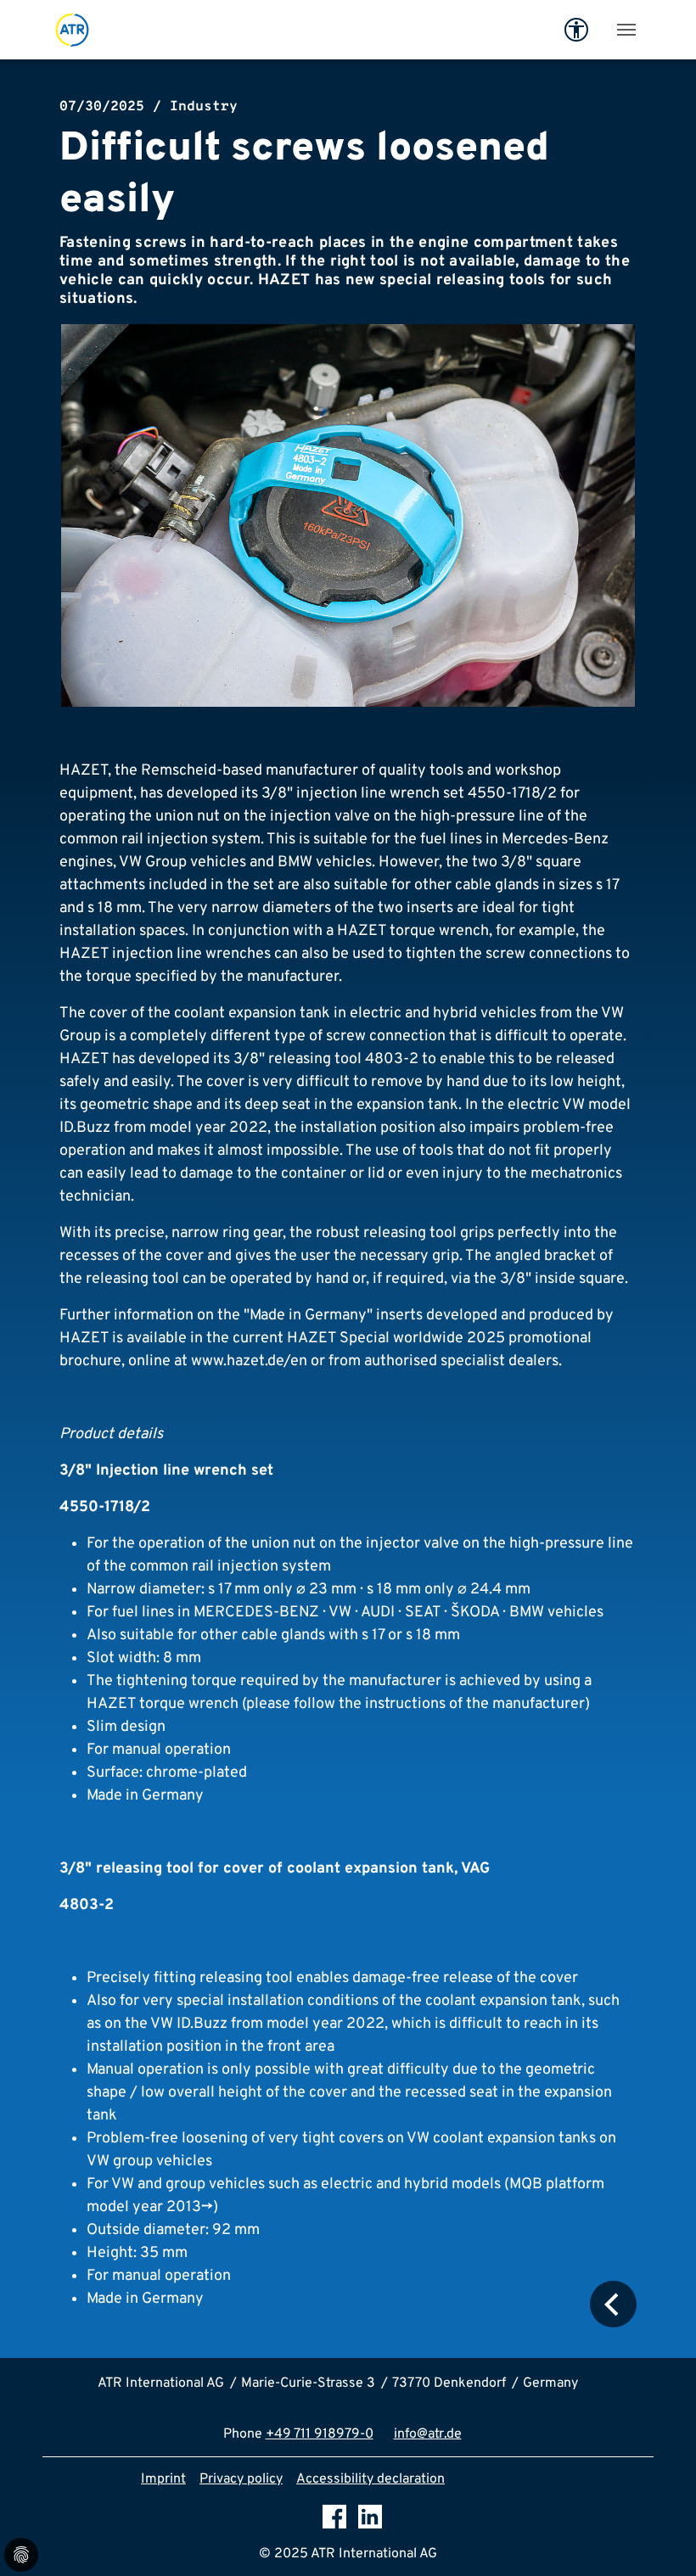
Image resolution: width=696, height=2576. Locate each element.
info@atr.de (428, 2434)
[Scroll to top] (659, 2539)
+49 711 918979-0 (320, 2434)
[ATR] (72, 29)
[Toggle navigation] (626, 30)
